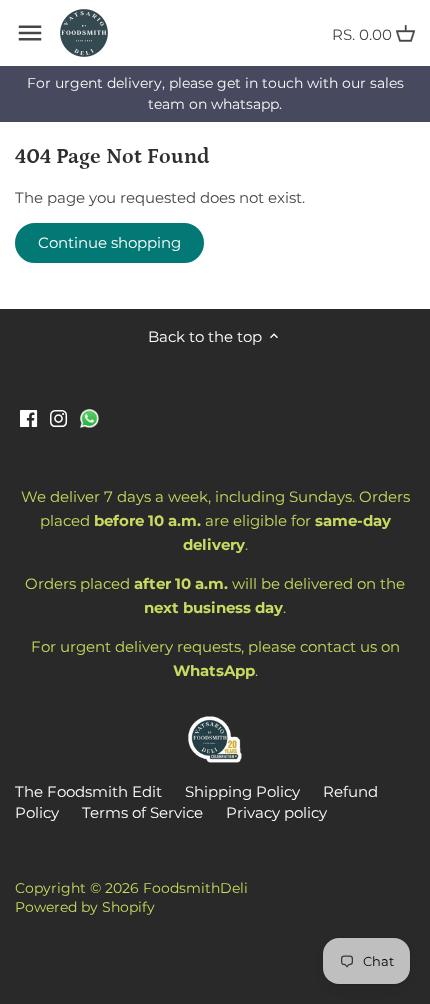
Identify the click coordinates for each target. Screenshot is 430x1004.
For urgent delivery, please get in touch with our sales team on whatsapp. (215, 93)
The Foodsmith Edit (88, 791)
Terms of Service (142, 812)
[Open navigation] (30, 33)
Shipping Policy (242, 791)
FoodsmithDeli (195, 888)
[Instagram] (58, 416)
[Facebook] (28, 416)
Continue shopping (109, 242)
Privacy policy (276, 812)
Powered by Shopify (85, 907)
